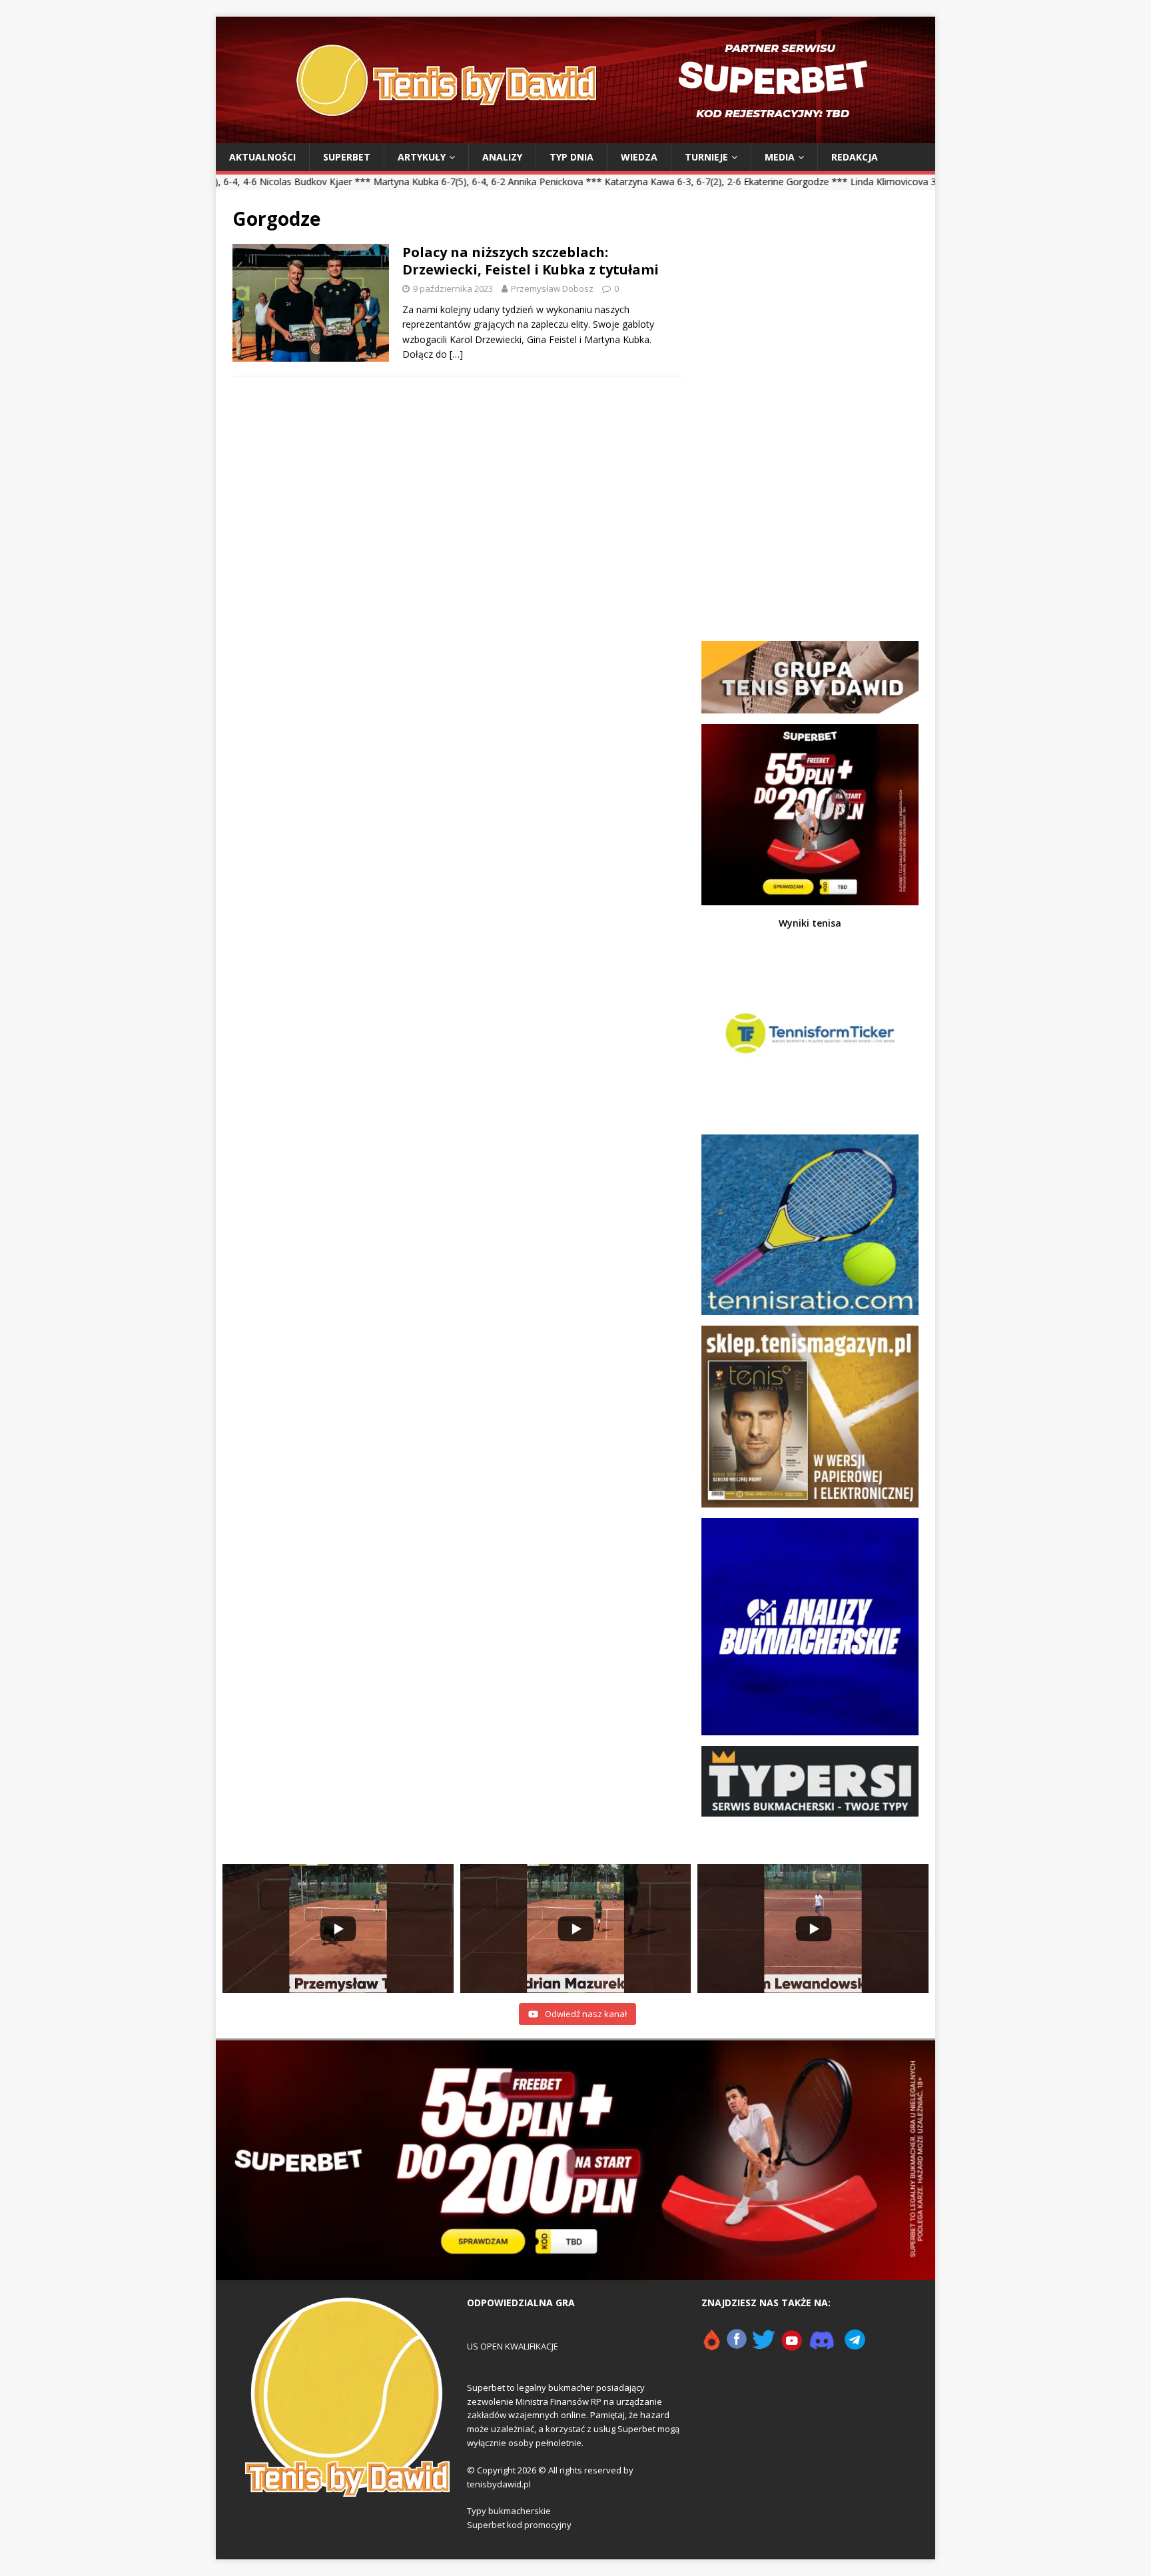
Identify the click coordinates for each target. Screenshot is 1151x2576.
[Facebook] (737, 2346)
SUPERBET (347, 157)
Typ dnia (572, 157)
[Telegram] (855, 2346)
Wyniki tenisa (810, 923)
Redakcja (855, 157)
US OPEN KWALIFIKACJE (513, 2346)
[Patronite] (711, 2346)
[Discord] (822, 2346)
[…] (456, 354)
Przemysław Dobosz (552, 288)
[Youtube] (792, 2346)
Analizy (502, 157)
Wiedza (639, 157)
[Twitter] (764, 2346)
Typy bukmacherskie (509, 2511)
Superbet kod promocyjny (519, 2525)
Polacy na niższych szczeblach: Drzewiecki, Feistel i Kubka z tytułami (531, 261)
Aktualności (262, 157)
